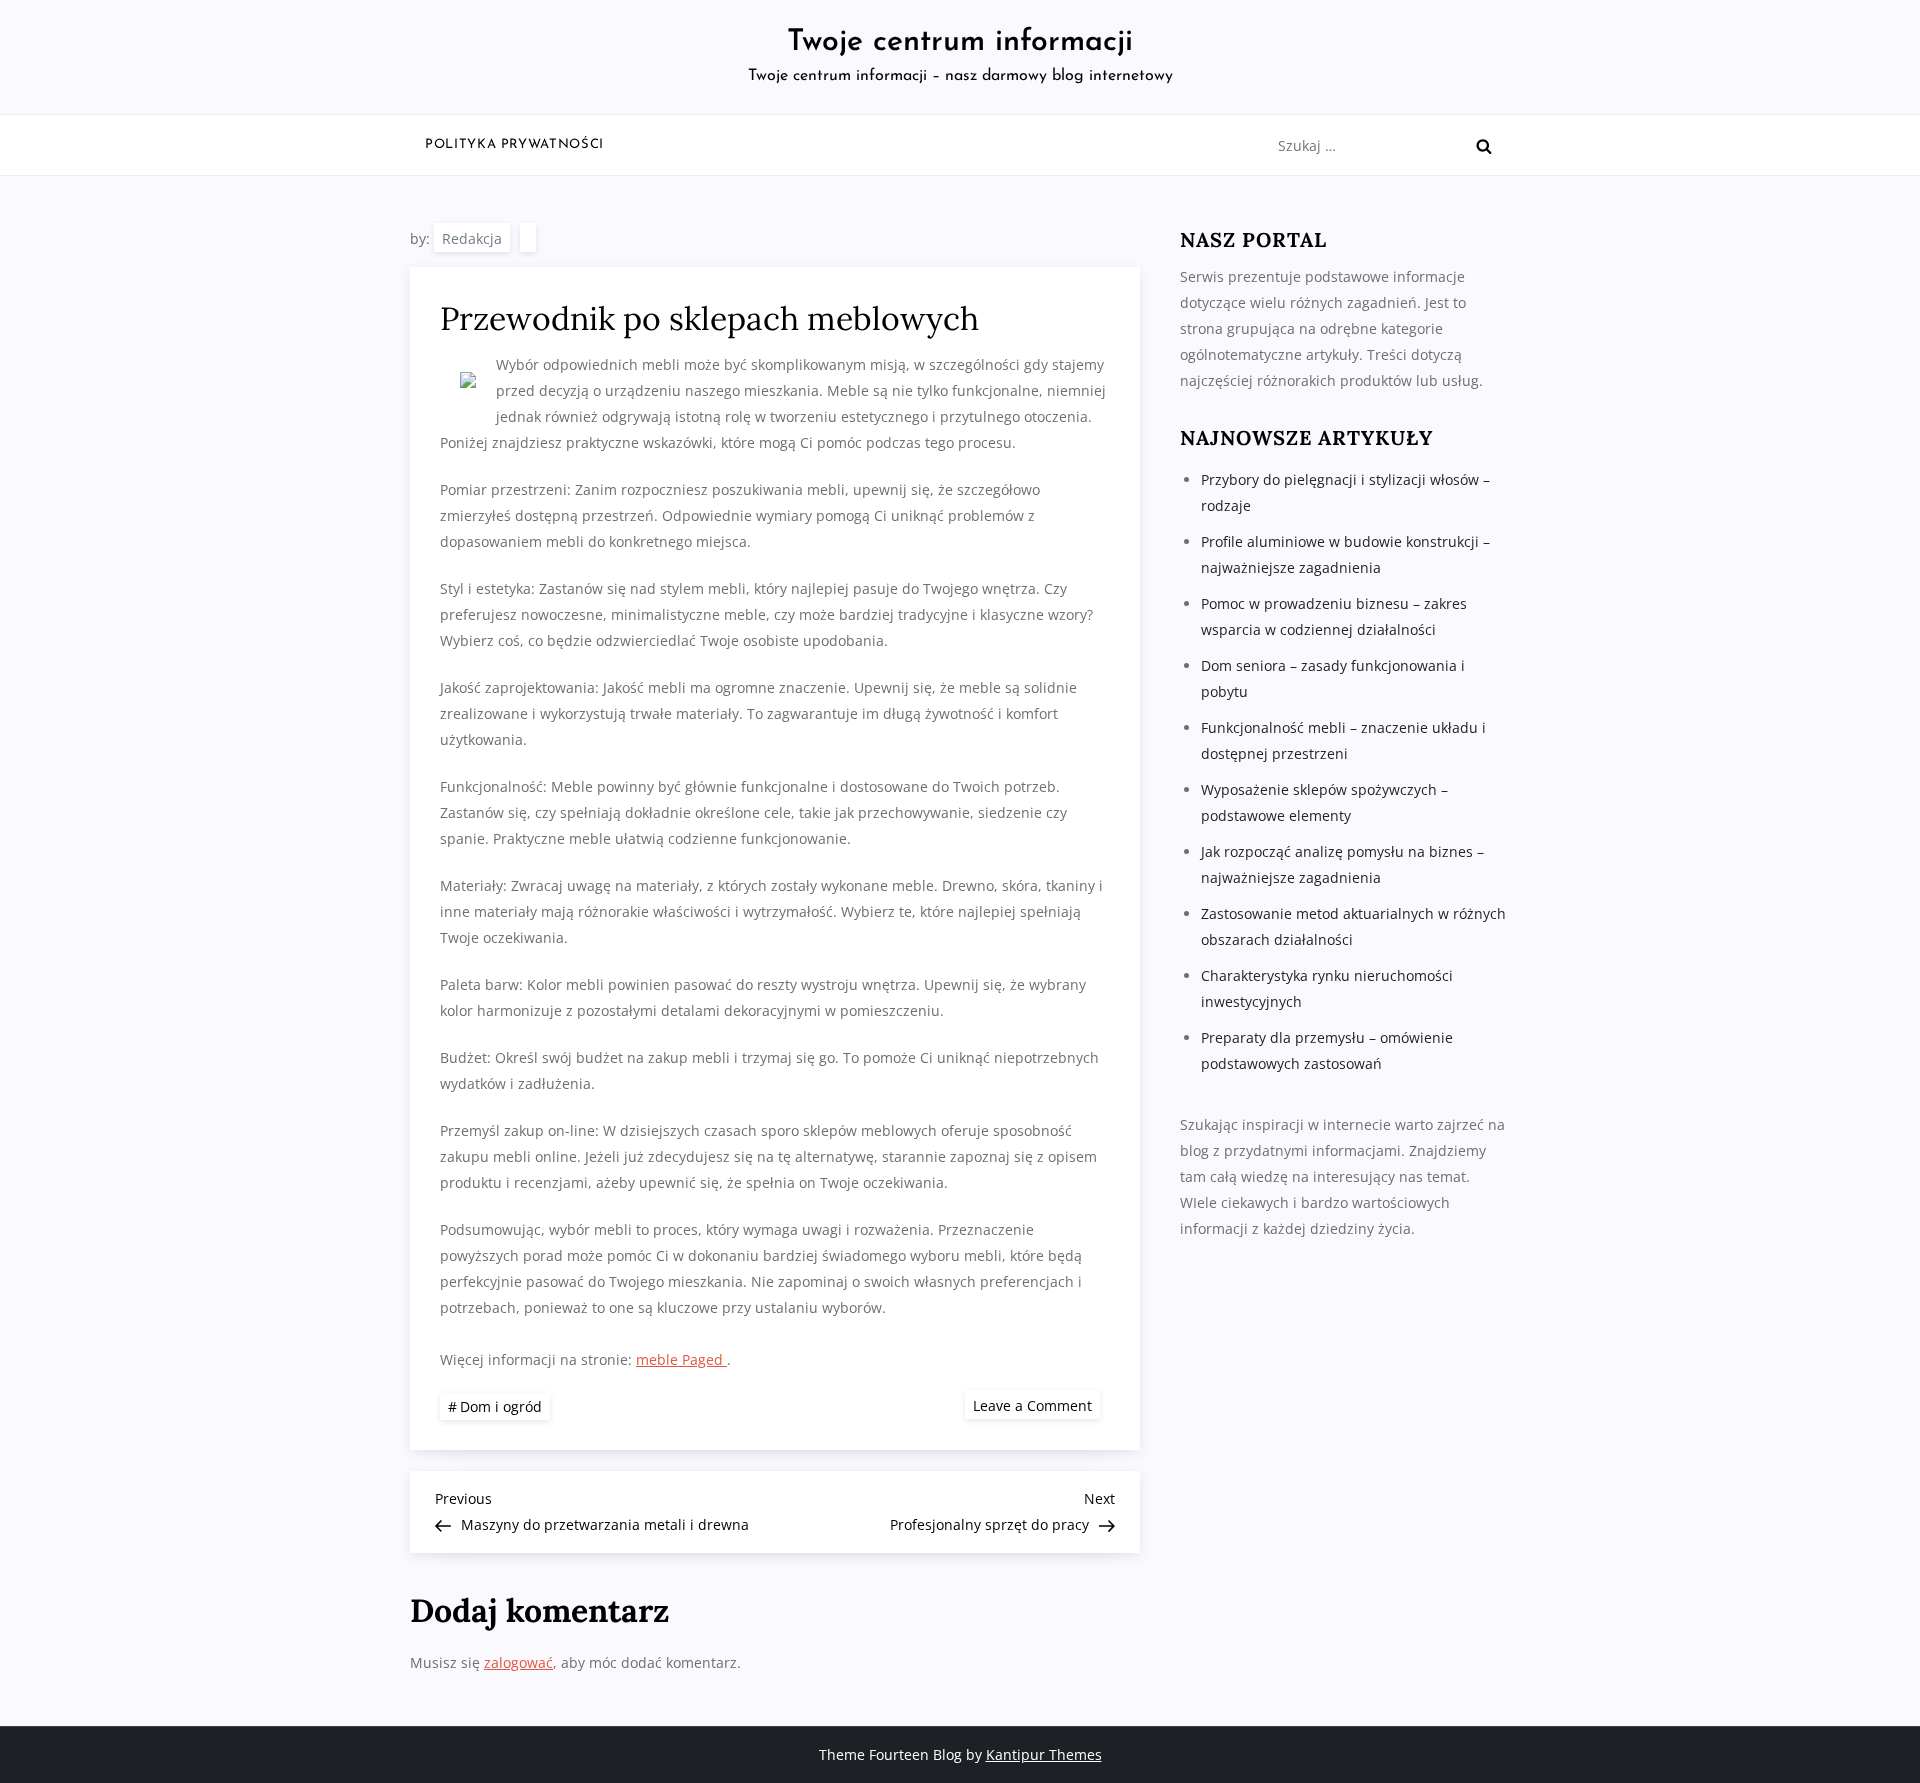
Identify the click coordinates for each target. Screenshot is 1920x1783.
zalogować (518, 1662)
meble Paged (681, 1359)
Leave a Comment (1036, 1404)
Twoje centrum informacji (960, 42)
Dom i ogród (501, 1406)
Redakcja (472, 238)
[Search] (1484, 146)
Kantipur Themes (1044, 1754)
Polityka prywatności (514, 144)
